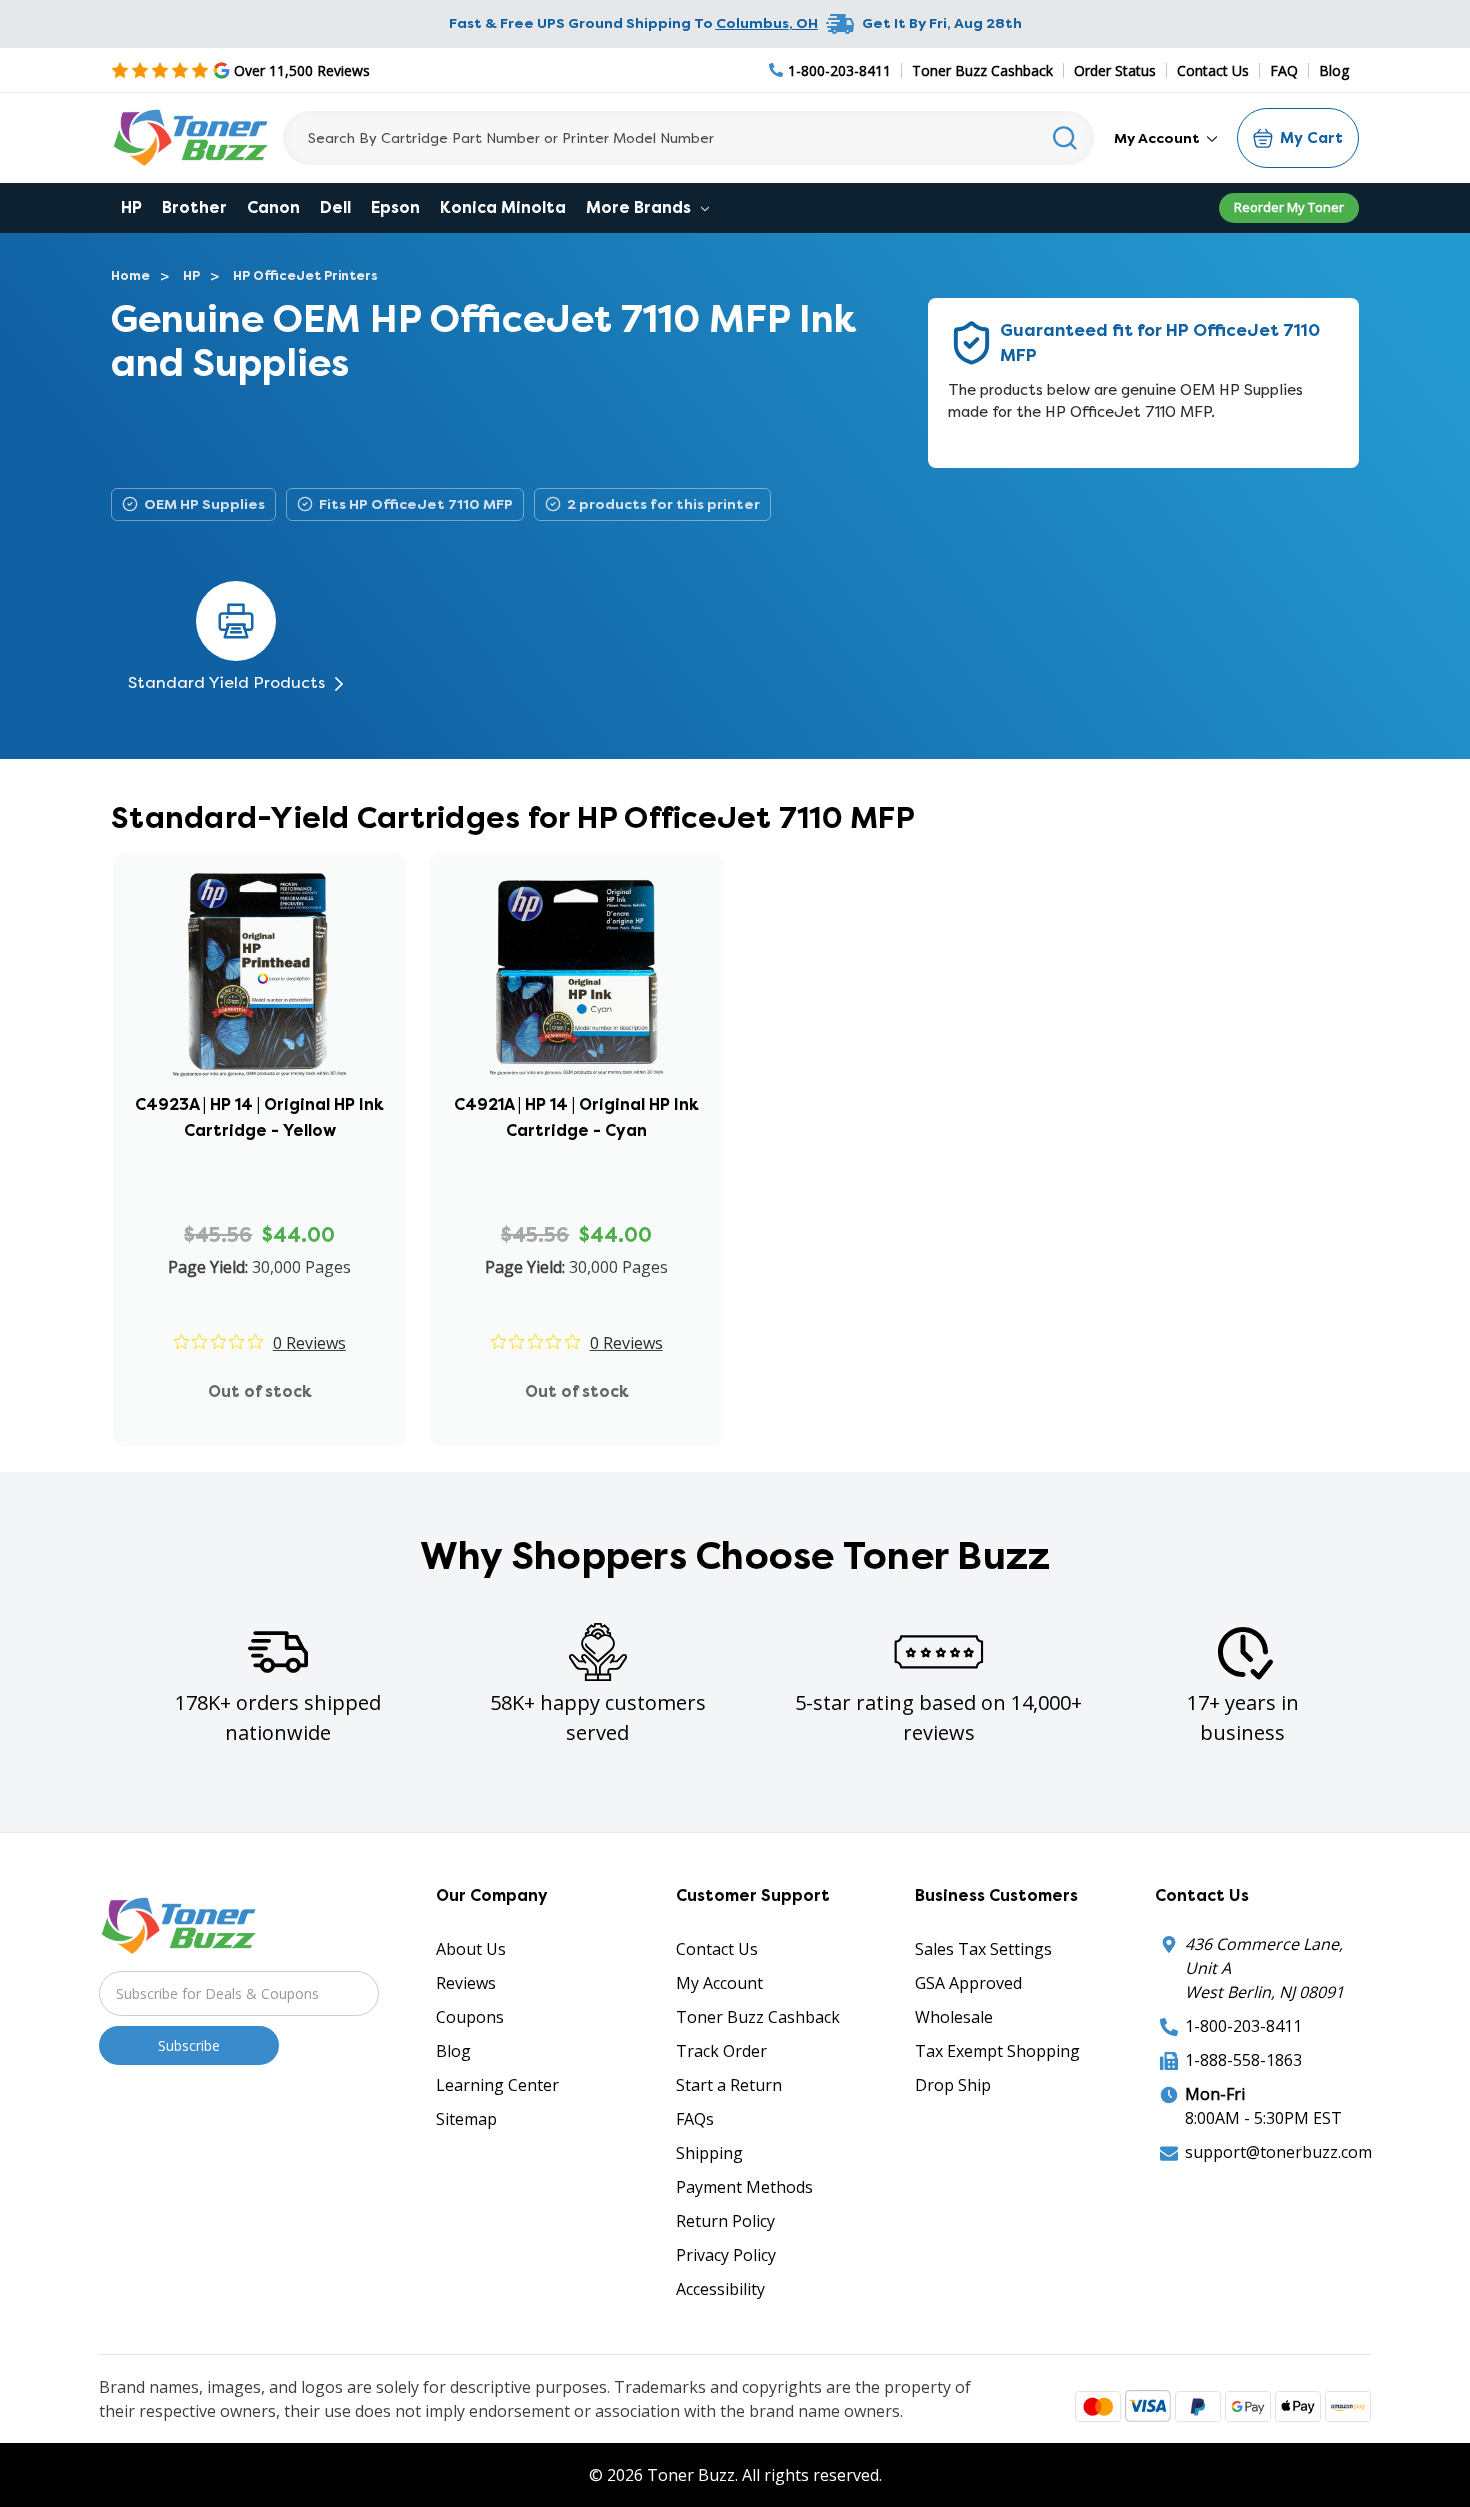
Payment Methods (744, 2187)
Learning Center (497, 2085)
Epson (395, 207)
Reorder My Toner (1289, 207)
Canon (273, 207)
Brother (194, 207)
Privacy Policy (726, 2255)
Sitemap (466, 2119)
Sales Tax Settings (983, 1949)
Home (130, 275)
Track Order (721, 2051)
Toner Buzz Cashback (982, 70)
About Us (471, 1949)
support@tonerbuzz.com (1278, 2152)
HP (131, 207)
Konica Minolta (503, 207)
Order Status (1115, 70)
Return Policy (725, 2221)
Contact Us (1213, 70)
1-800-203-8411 (1243, 2026)
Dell (335, 207)
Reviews (466, 1983)
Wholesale (954, 2017)
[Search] (1065, 138)
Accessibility (720, 2289)
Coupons (470, 2017)
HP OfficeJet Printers (305, 275)
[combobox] (688, 138)
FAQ (1284, 70)
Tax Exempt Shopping (997, 2051)
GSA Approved (968, 1983)
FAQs (695, 2119)
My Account (1158, 138)
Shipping (709, 2153)
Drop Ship (953, 2085)
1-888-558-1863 (1243, 2060)
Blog (1334, 70)
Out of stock (260, 1391)
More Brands (640, 207)
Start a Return (729, 2085)
